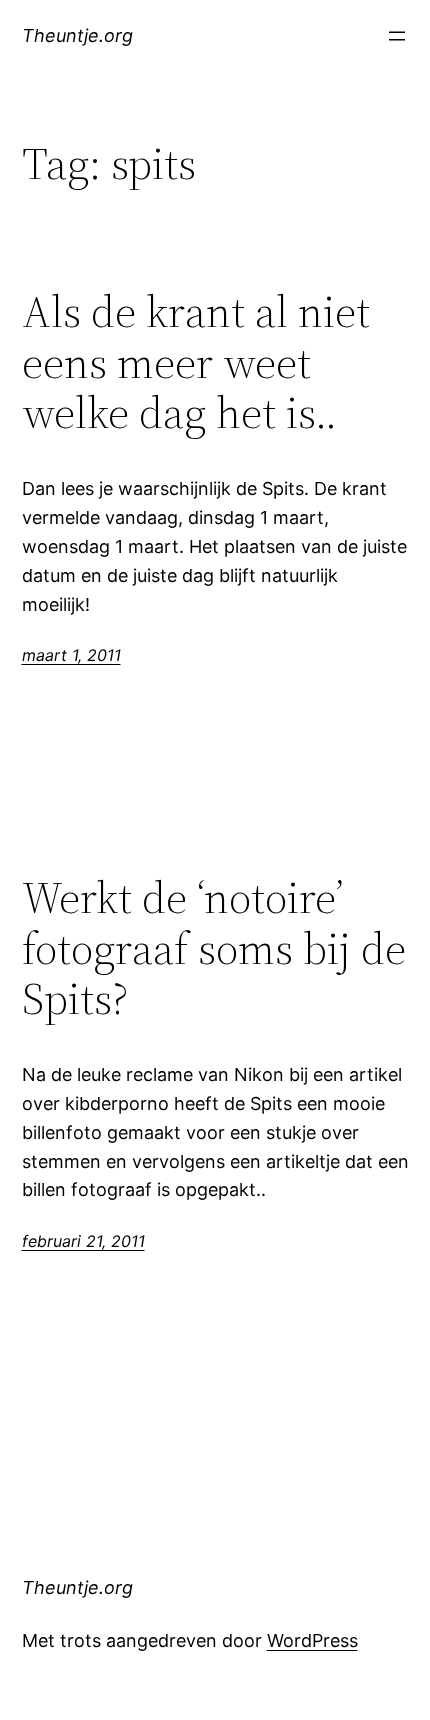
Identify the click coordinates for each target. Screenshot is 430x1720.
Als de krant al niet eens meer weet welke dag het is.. (196, 363)
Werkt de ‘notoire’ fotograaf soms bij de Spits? (214, 949)
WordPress (312, 1640)
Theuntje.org (77, 35)
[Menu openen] (397, 36)
